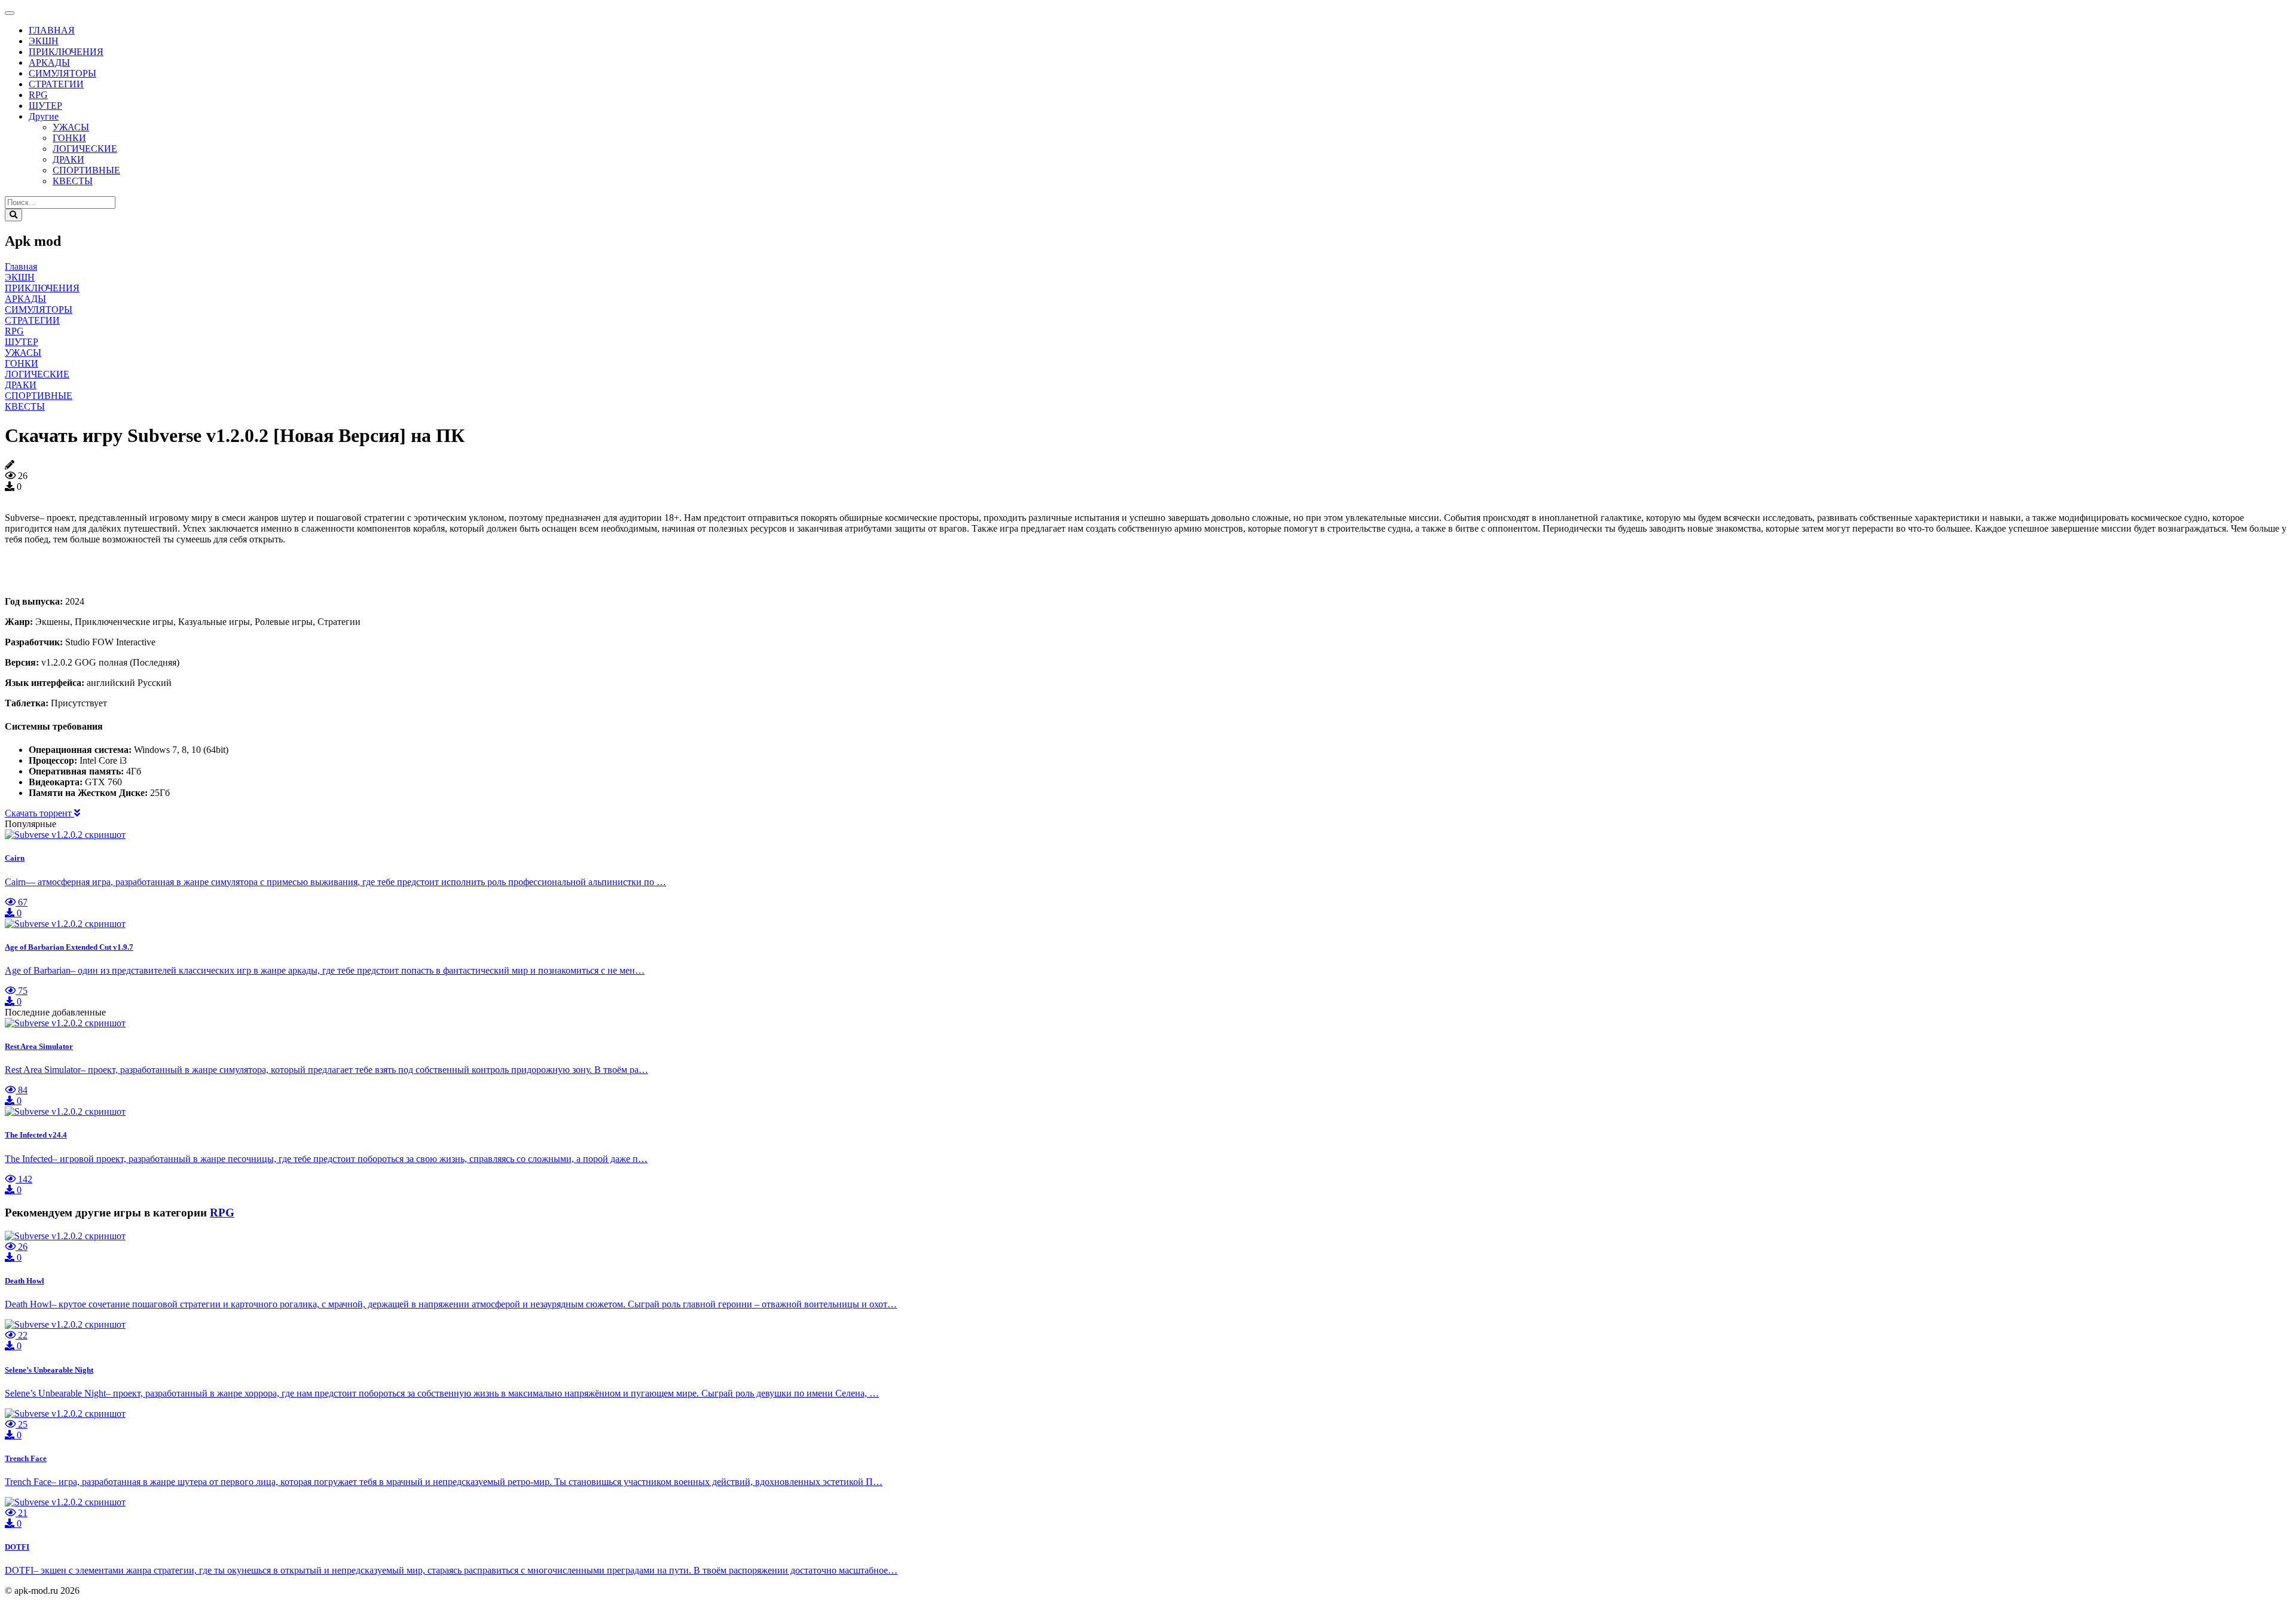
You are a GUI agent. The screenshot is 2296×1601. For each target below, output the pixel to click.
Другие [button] (44, 116)
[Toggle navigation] (10, 13)
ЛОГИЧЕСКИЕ (85, 149)
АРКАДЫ (49, 62)
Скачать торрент (39, 813)
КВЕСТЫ (73, 181)
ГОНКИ (69, 138)
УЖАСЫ (71, 127)
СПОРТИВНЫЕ (86, 170)
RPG (38, 95)
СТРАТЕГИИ (56, 84)
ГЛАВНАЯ (52, 30)
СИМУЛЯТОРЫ (62, 73)
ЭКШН (44, 41)
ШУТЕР (45, 106)
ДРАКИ (68, 159)
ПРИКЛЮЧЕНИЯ (66, 52)
